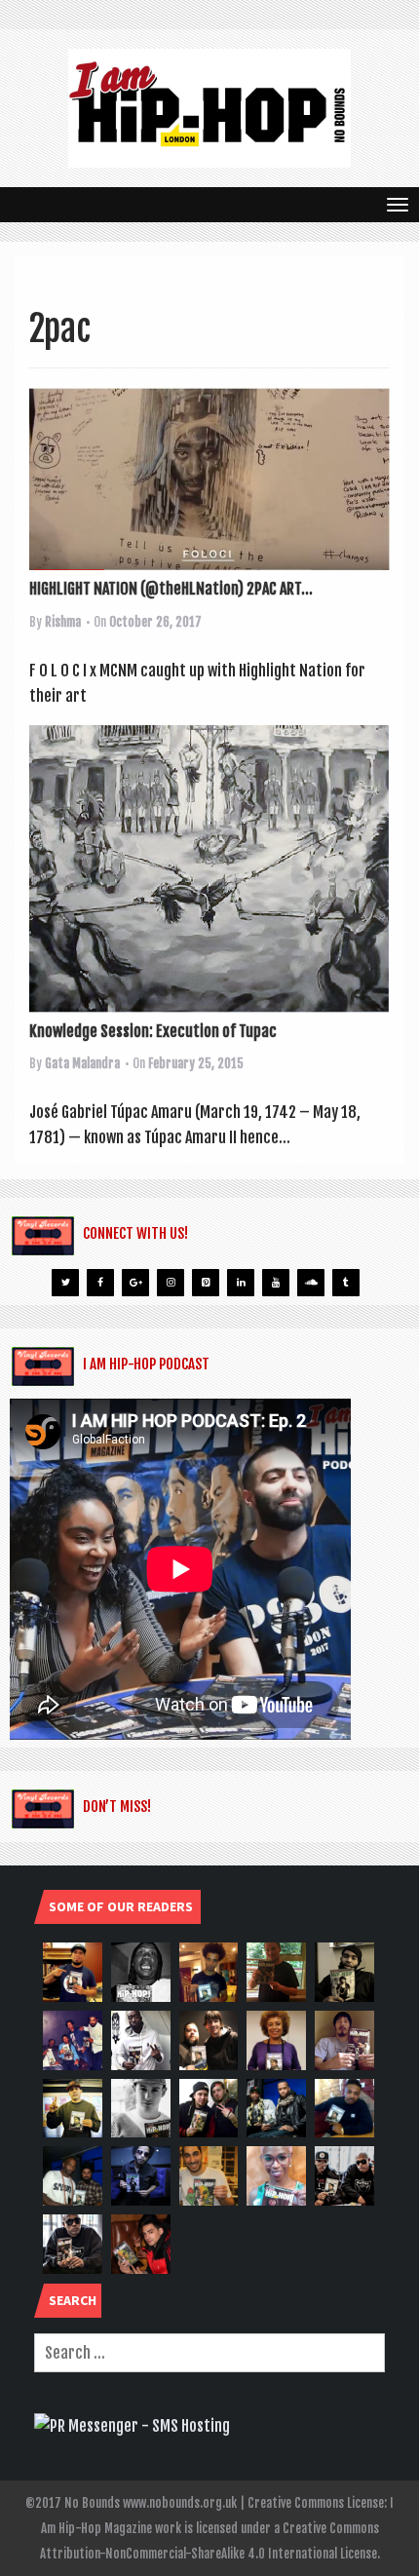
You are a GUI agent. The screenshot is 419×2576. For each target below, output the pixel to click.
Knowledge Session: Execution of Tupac (153, 1031)
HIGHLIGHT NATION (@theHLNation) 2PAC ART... (171, 589)
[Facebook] (100, 1283)
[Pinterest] (206, 1283)
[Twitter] (65, 1283)
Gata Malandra (82, 1063)
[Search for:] (209, 2353)
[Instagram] (171, 1283)
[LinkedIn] (241, 1283)
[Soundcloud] (311, 1283)
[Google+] (135, 1283)
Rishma (63, 622)
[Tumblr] (346, 1283)
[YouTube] (276, 1283)
